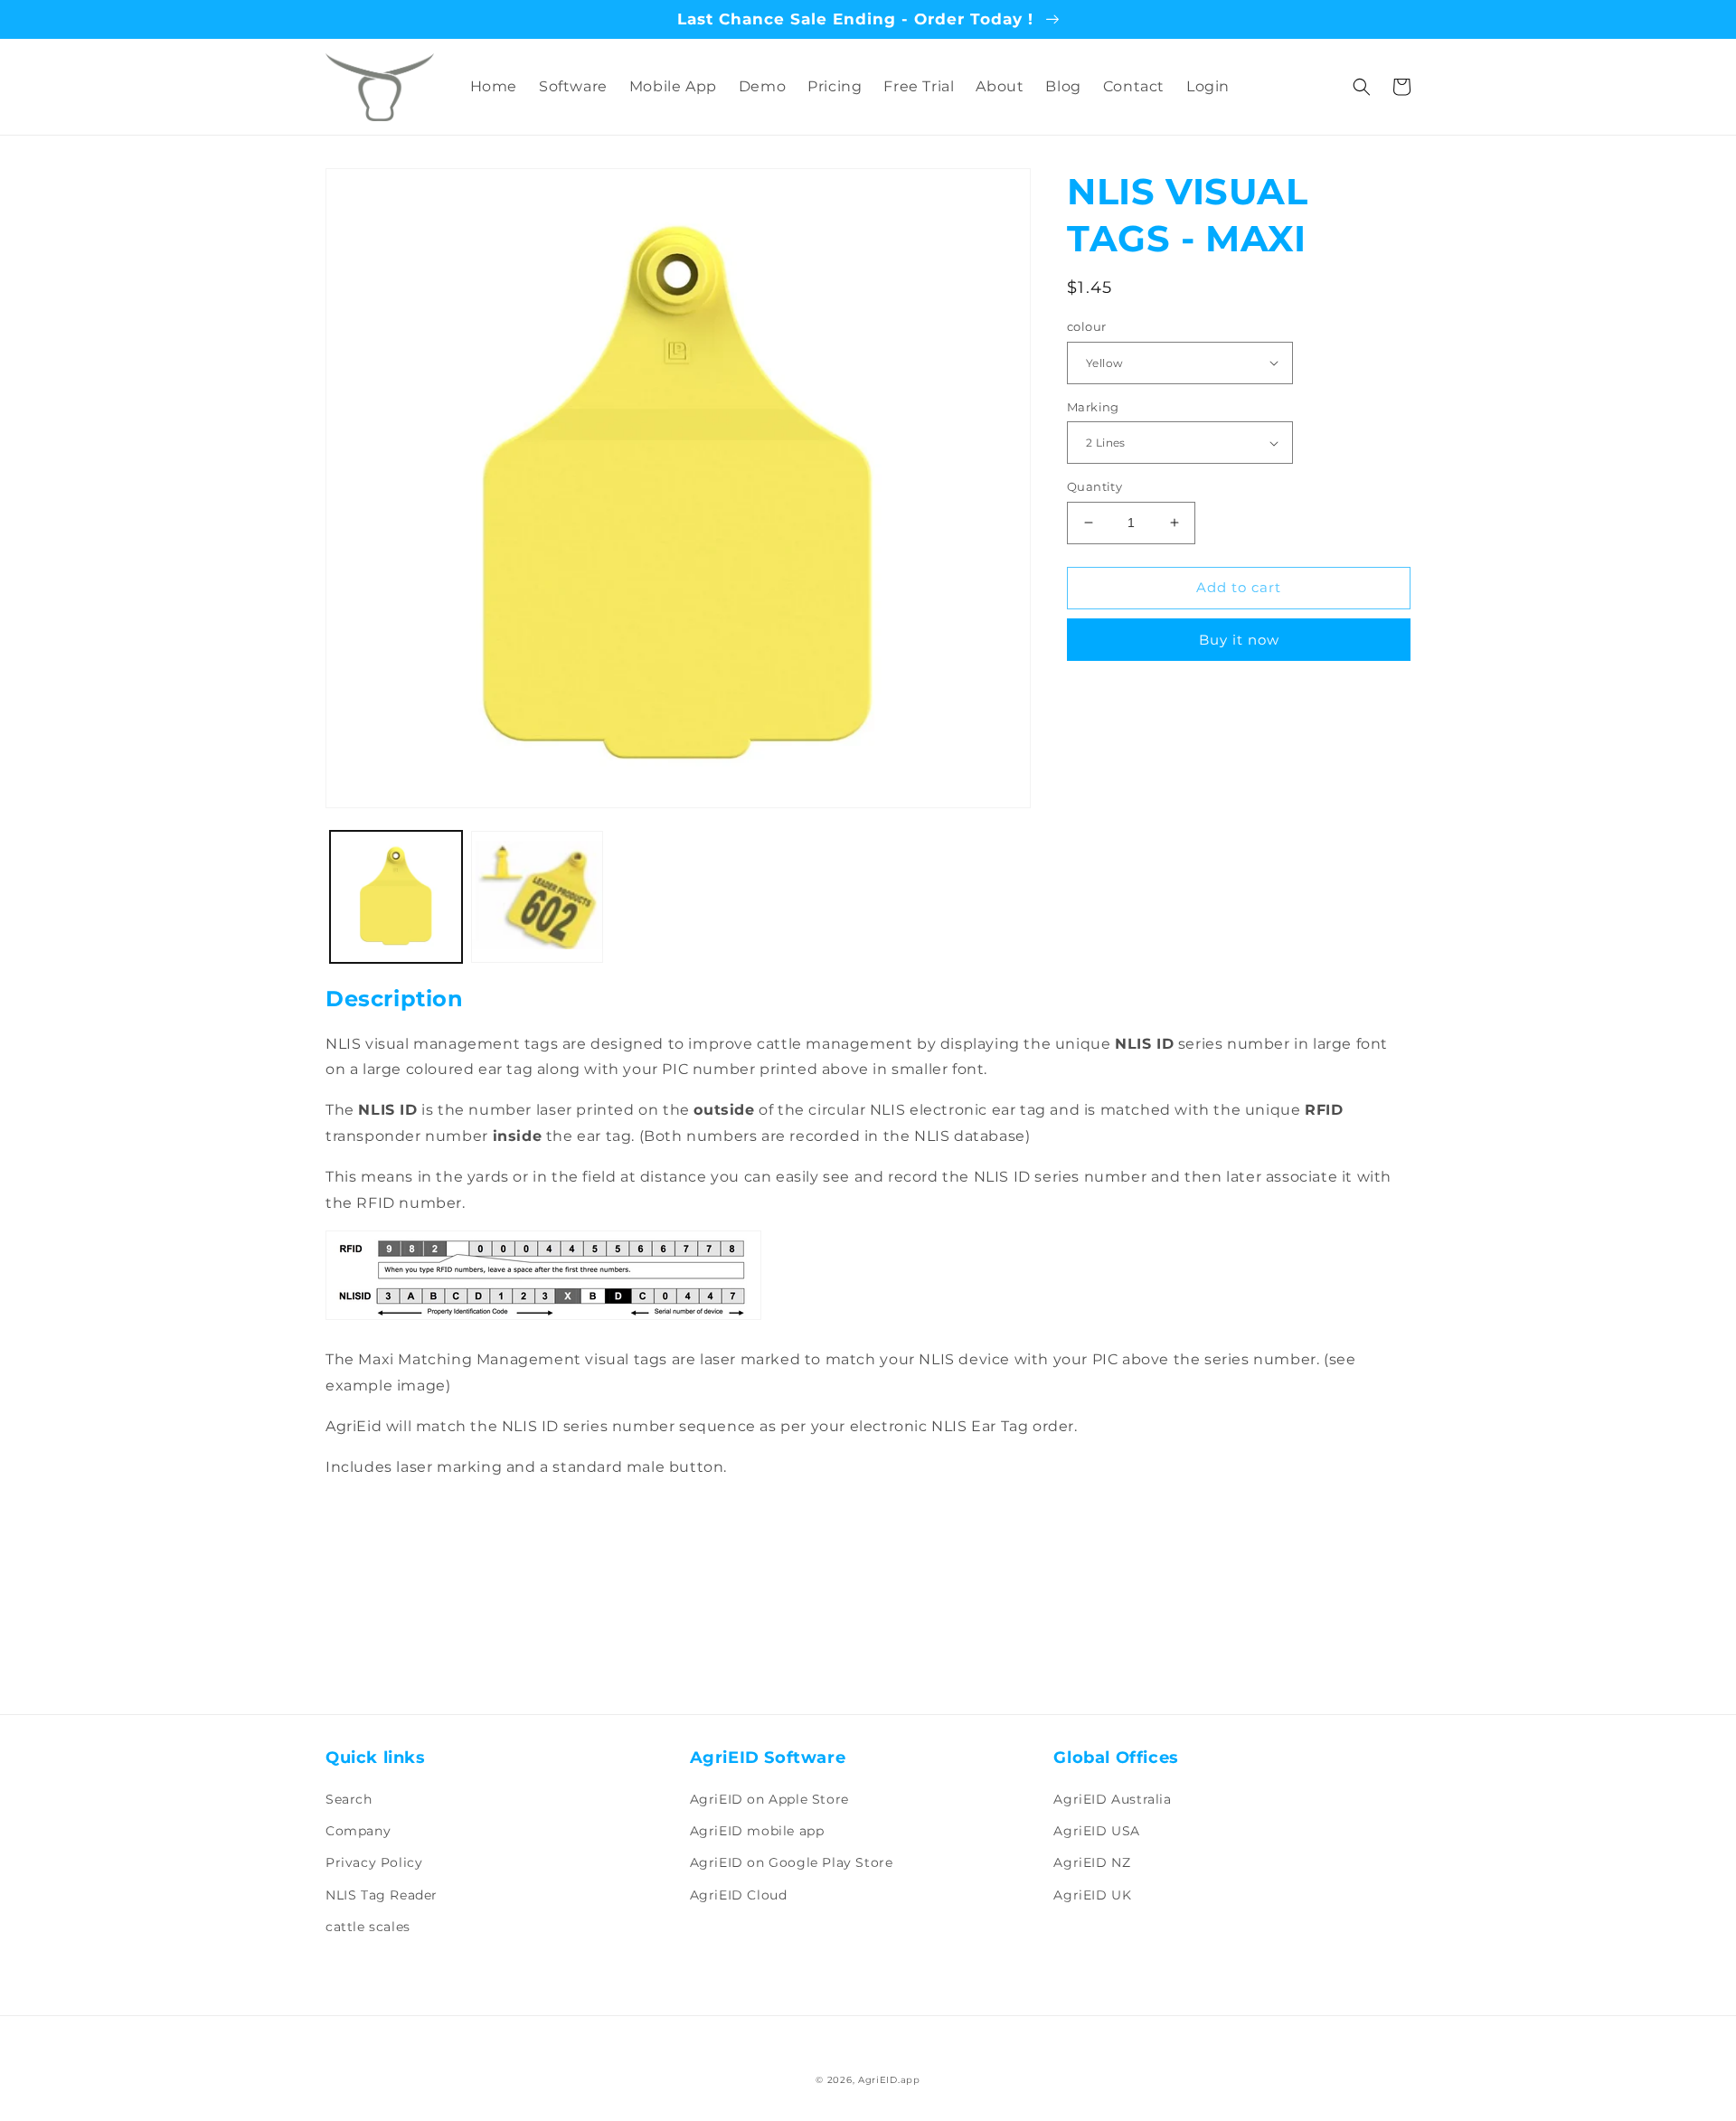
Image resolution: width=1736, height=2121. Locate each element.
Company (358, 1831)
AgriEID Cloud (739, 1895)
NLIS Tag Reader (382, 1895)
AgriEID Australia (1112, 1799)
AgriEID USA (1097, 1831)
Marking (1093, 407)
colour (1086, 326)
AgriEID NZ (1092, 1862)
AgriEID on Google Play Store (792, 1862)
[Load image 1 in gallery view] (396, 897)
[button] (1362, 87)
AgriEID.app (889, 2080)
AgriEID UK (1092, 1895)
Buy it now (1239, 640)
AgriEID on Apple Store (769, 1799)
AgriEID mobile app (757, 1831)
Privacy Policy (374, 1862)
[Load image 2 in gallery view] (537, 897)
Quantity (1094, 486)
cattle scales (368, 1927)
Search (349, 1799)
